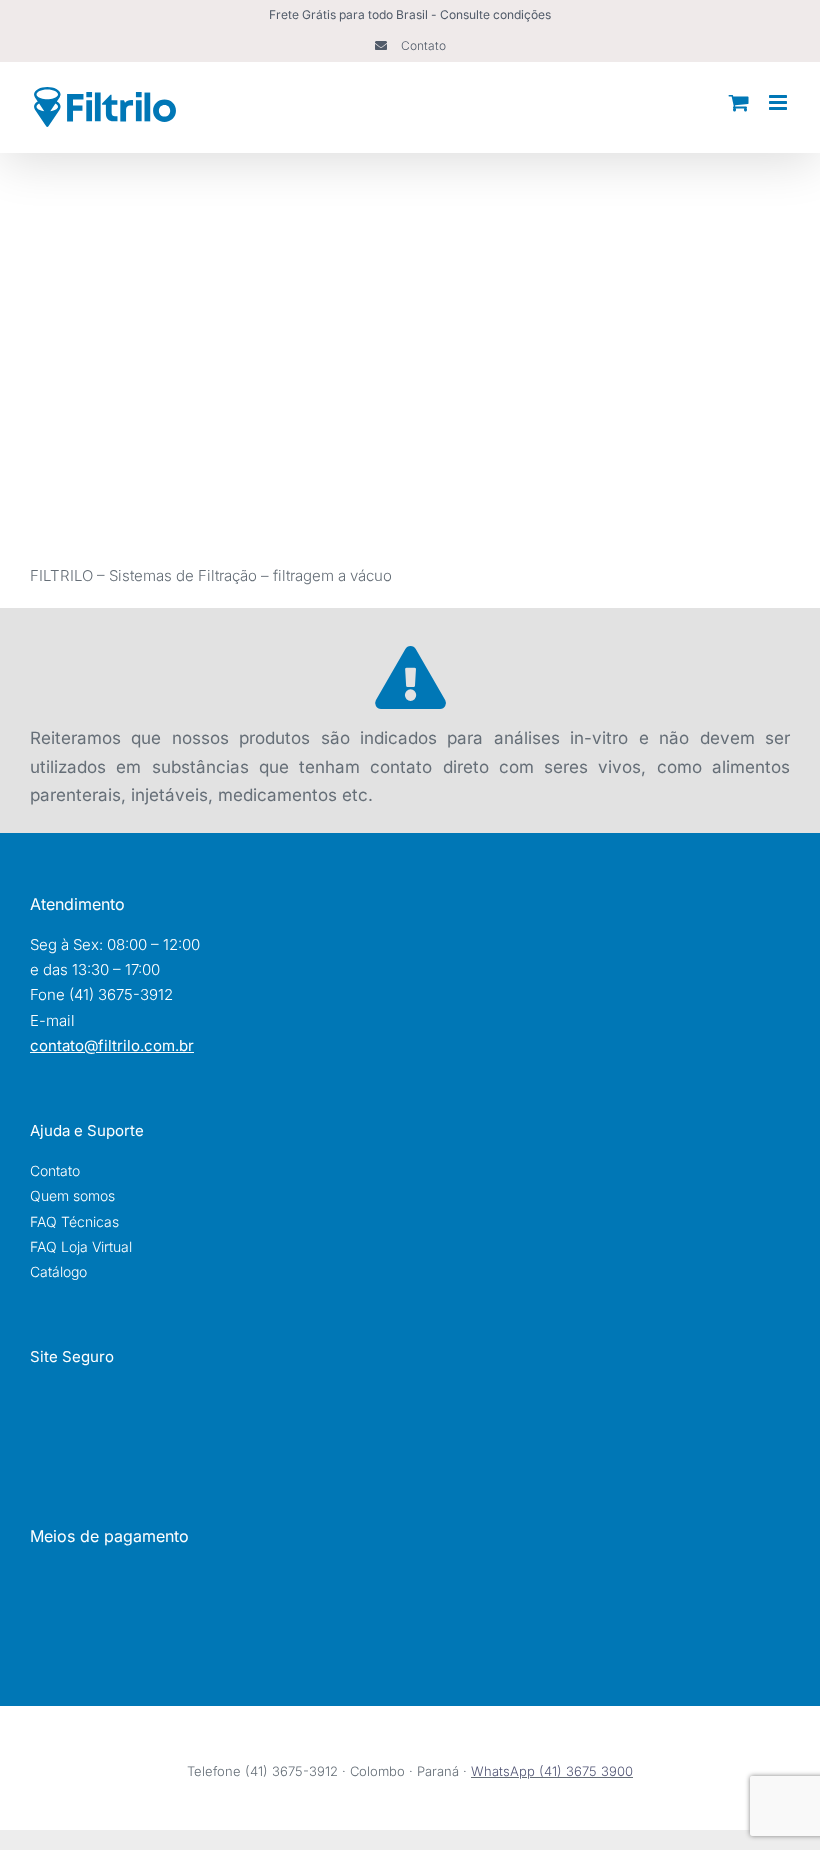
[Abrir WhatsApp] (770, 1799)
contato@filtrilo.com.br (112, 1045)
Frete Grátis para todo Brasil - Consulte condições (410, 14)
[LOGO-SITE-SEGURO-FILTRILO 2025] (110, 1441)
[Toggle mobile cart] (739, 102)
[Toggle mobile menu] (779, 102)
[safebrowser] (109, 1391)
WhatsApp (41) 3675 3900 (552, 1771)
